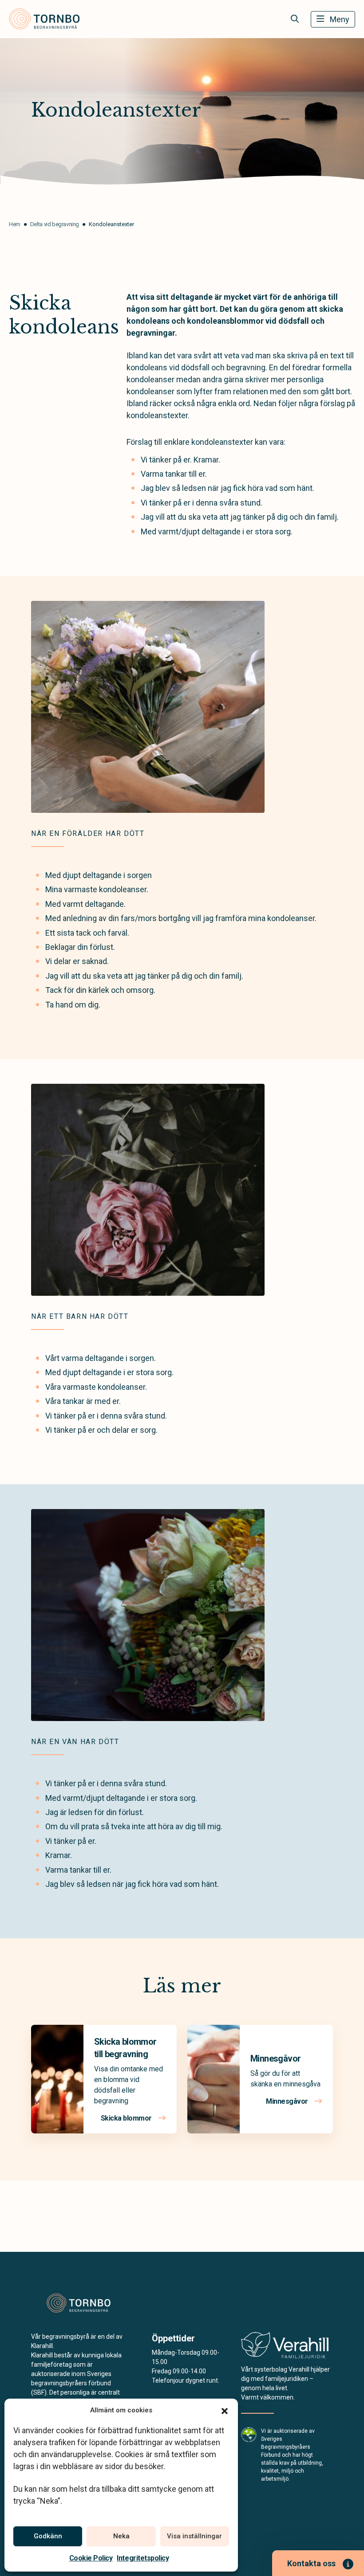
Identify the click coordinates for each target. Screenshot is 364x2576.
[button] (225, 2410)
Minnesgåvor (275, 2058)
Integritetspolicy (143, 2558)
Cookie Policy (91, 2558)
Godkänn (48, 2536)
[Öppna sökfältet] (295, 19)
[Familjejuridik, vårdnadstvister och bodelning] (285, 2348)
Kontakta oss (311, 2563)
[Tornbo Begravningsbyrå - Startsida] (79, 2303)
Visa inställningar (194, 2536)
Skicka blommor (127, 2118)
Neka (121, 2536)
